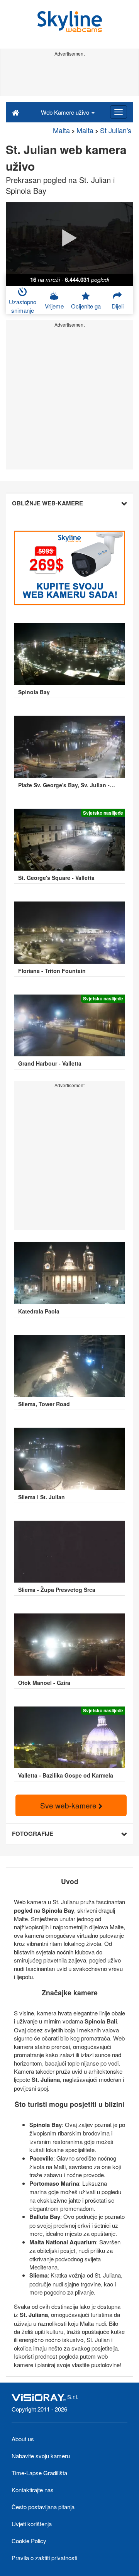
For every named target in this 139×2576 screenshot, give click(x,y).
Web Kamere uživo (66, 112)
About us (23, 2439)
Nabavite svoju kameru (41, 2456)
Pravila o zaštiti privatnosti (44, 2558)
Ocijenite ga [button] (86, 306)
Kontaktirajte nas (33, 2490)
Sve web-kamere (69, 1805)
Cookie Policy (29, 2541)
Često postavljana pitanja (43, 2507)
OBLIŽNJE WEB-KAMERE (47, 503)
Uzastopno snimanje (23, 306)
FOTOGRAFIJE (33, 1834)
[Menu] (119, 112)
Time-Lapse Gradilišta (39, 2473)
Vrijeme (54, 306)
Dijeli (118, 306)
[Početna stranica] (16, 112)
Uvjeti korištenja (32, 2524)
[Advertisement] (69, 76)
